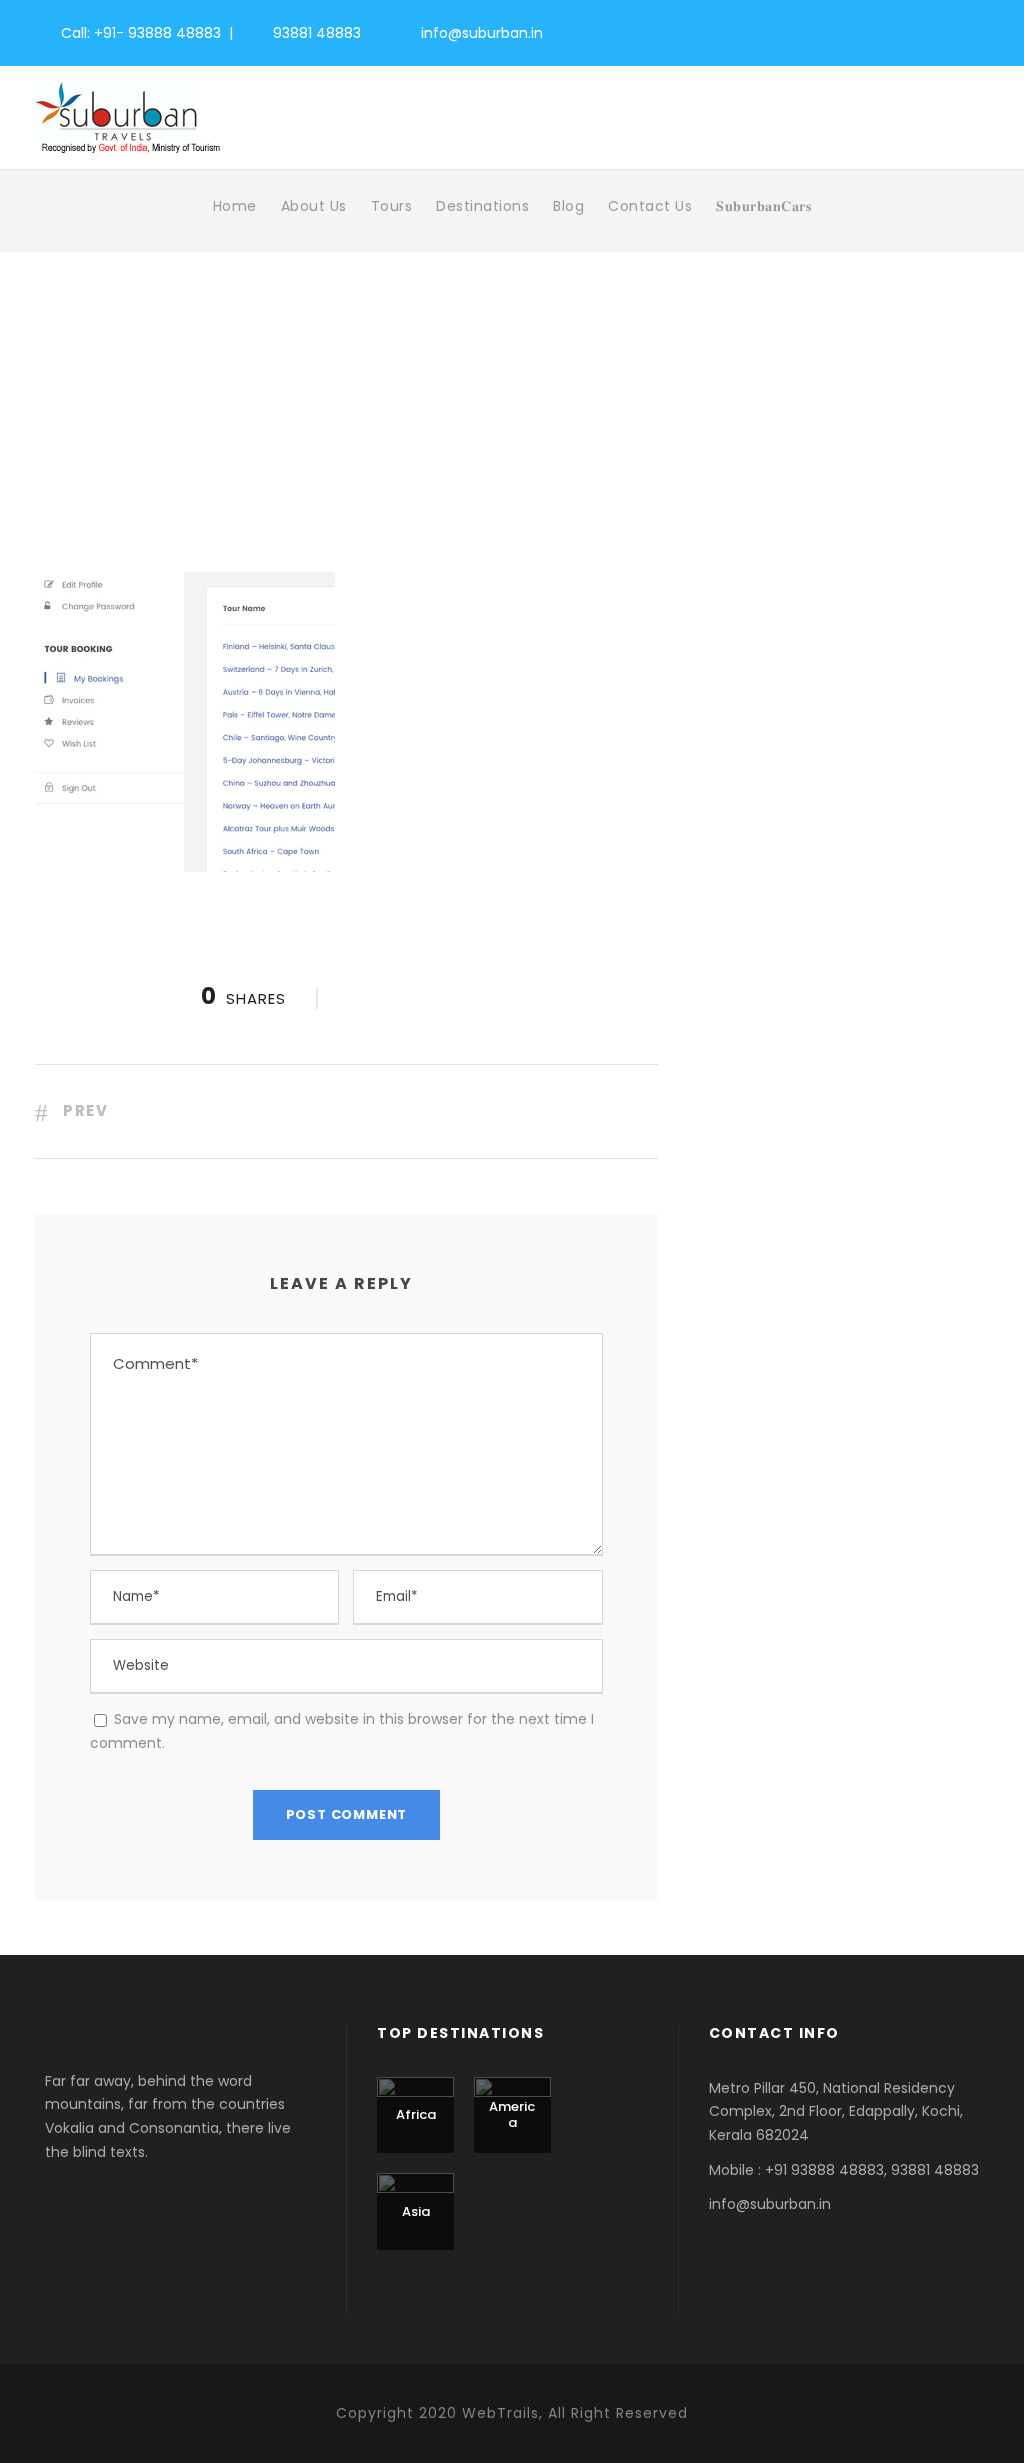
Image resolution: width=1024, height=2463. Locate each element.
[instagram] (983, 31)
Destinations (482, 206)
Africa (416, 2114)
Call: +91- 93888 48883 (141, 33)
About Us (314, 206)
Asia (416, 2211)
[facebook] (875, 31)
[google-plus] (911, 31)
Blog (568, 206)
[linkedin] (947, 31)
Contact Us (650, 206)
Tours (392, 206)
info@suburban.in (482, 33)
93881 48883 (317, 33)
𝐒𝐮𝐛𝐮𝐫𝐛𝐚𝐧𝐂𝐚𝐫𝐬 (763, 206)
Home (235, 206)
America (512, 2114)
